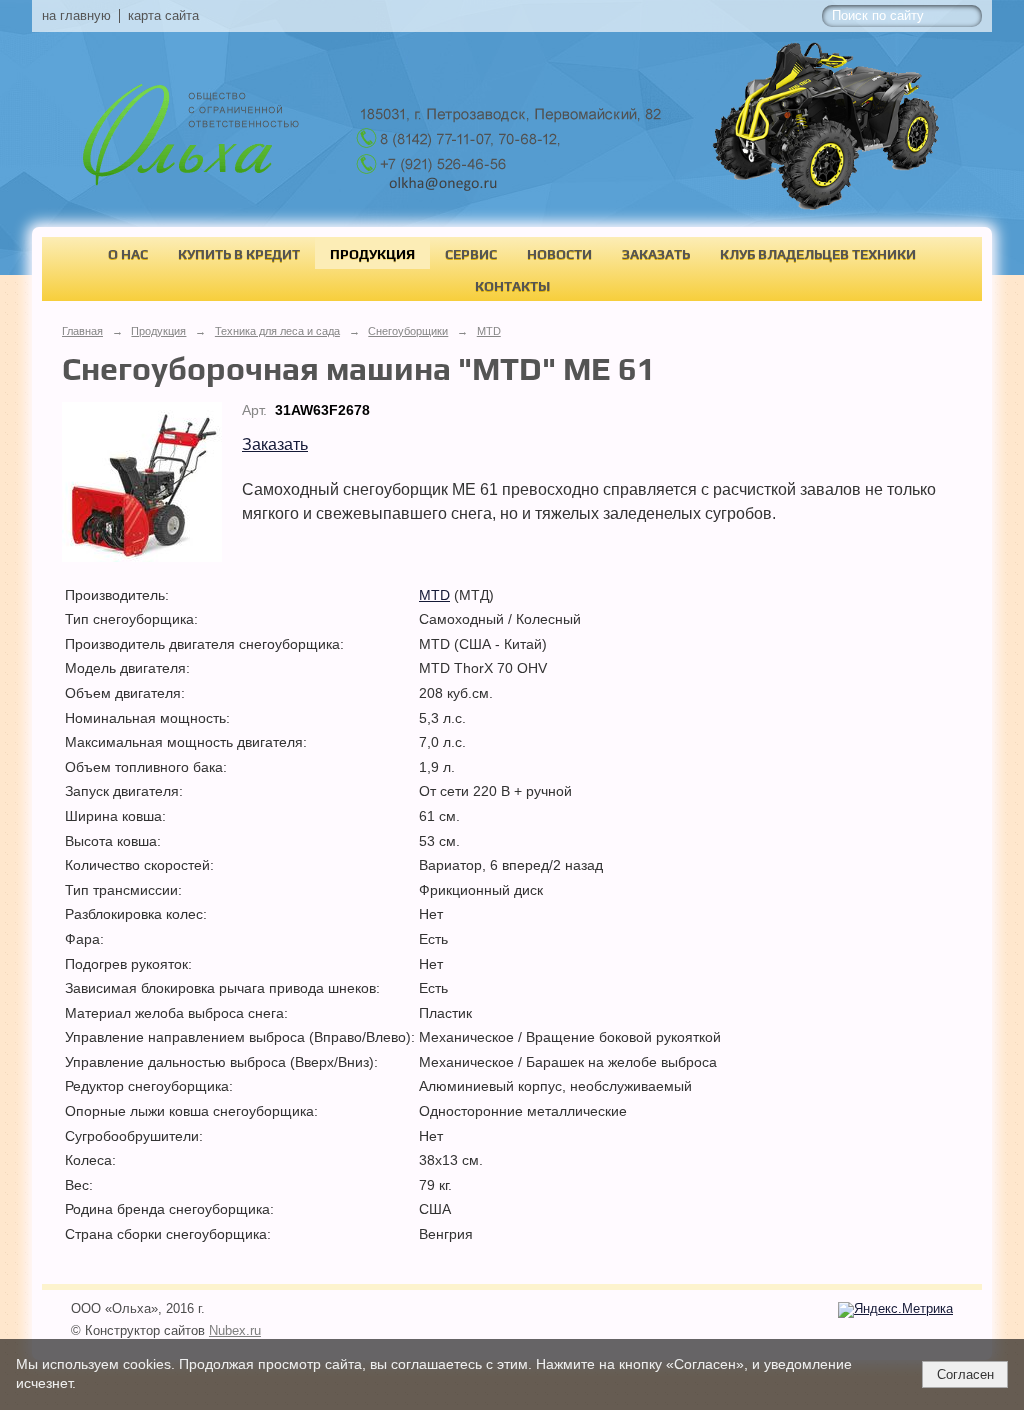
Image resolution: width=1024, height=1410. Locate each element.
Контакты (512, 286)
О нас (128, 254)
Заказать (656, 254)
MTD (489, 331)
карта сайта (163, 16)
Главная (82, 331)
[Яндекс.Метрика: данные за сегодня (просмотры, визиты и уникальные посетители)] (895, 1310)
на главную (76, 16)
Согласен (965, 1374)
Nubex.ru (235, 1331)
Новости (559, 254)
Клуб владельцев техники (818, 254)
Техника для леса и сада (277, 331)
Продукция (372, 254)
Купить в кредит (239, 254)
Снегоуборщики (408, 331)
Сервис (471, 254)
